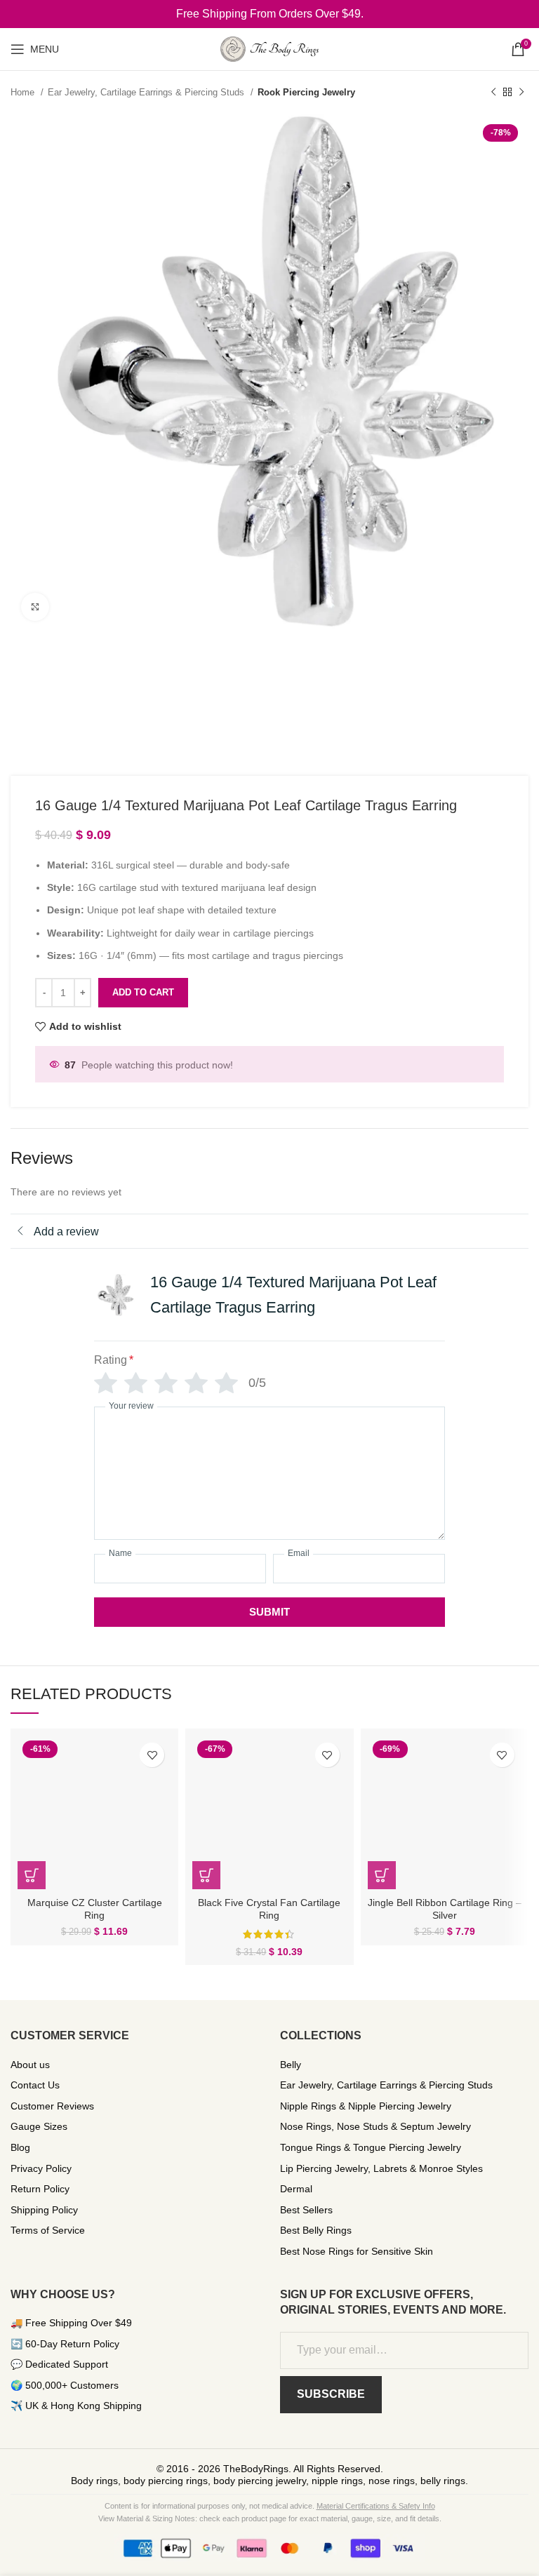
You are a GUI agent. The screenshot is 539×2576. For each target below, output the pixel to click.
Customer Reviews (52, 2106)
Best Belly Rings (316, 2230)
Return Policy (40, 2189)
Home (24, 92)
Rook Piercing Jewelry (306, 92)
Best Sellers (306, 2210)
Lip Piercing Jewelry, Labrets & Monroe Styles (381, 2168)
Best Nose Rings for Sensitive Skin (357, 2251)
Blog (20, 2147)
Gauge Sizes (39, 2126)
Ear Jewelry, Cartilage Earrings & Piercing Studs (147, 92)
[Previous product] (493, 93)
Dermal (296, 2189)
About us (30, 2065)
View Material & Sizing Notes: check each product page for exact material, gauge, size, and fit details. (270, 2518)
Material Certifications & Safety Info (376, 2506)
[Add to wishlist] (152, 1755)
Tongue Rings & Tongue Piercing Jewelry (371, 2147)
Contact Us (35, 2085)
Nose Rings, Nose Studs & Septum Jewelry (375, 2126)
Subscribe (331, 2394)
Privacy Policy (41, 2168)
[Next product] (521, 93)
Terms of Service (48, 2230)
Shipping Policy (44, 2210)
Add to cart (143, 992)
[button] (32, 1875)
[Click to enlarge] (35, 607)
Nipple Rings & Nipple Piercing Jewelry (366, 2106)
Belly (291, 2065)
